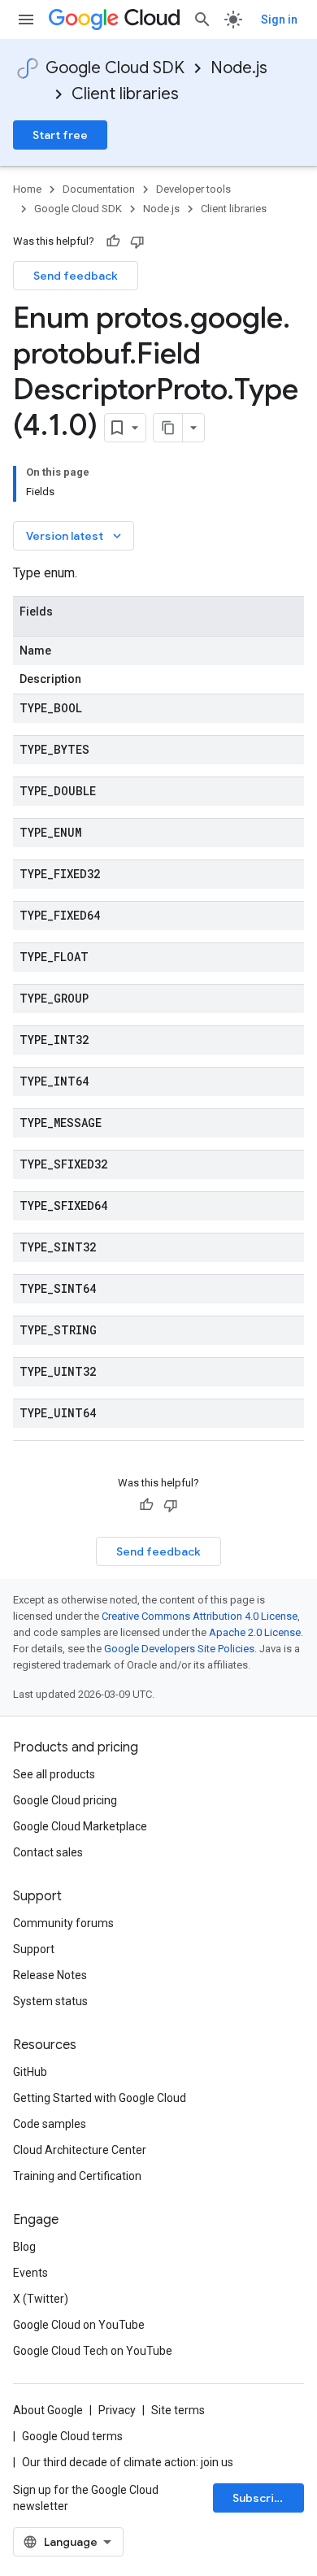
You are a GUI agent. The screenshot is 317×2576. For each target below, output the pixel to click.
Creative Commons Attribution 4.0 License (200, 1616)
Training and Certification (77, 2176)
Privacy (117, 2410)
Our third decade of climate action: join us (128, 2462)
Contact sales (48, 1852)
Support (34, 1949)
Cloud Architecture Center (80, 2150)
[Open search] (202, 20)
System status (50, 2001)
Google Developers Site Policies (179, 1649)
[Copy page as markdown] (168, 428)
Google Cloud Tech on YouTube (93, 2351)
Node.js (239, 68)
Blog (24, 2247)
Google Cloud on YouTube (79, 2325)
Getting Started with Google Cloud (100, 2098)
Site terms (178, 2410)
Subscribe (261, 2498)
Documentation (99, 189)
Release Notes (50, 1975)
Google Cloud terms (72, 2436)
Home (27, 189)
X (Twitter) (41, 2299)
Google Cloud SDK (115, 68)
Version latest (75, 536)
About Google (48, 2410)
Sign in (279, 20)
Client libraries (125, 94)
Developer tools (193, 189)
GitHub (30, 2072)
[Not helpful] (137, 241)
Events (30, 2273)
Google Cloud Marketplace (80, 1826)
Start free (60, 135)
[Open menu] (26, 20)
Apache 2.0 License (255, 1632)
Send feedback (76, 276)
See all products (54, 1774)
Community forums (63, 1923)
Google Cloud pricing (65, 1800)
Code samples (50, 2124)
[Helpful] (113, 241)
